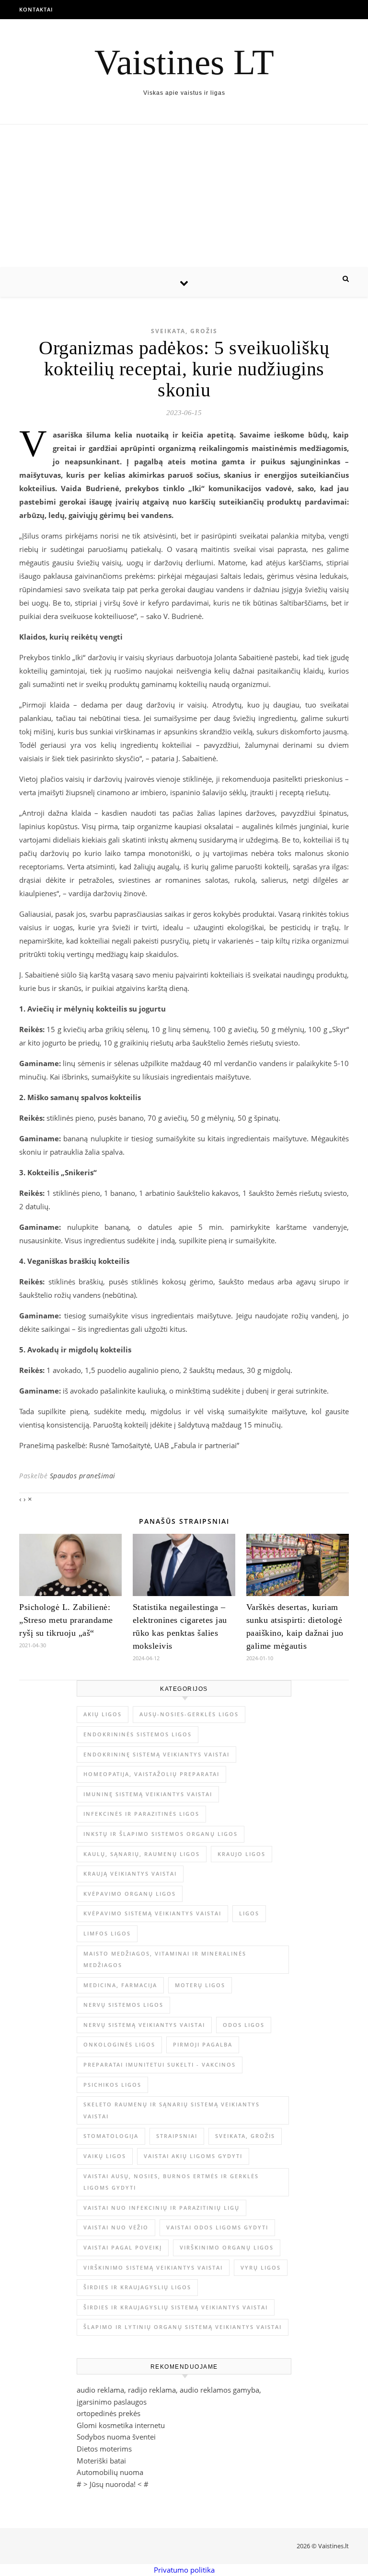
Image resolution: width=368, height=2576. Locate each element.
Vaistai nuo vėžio (116, 2227)
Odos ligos (244, 2025)
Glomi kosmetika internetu (121, 2425)
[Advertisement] (184, 196)
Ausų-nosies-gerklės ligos (189, 1714)
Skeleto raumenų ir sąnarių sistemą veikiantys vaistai (172, 2110)
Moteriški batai (101, 2461)
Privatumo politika (184, 2570)
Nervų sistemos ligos (123, 2005)
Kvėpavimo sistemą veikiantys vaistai (152, 1913)
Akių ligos (103, 1714)
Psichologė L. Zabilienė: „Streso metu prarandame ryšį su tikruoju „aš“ (66, 1620)
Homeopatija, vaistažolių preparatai (151, 1774)
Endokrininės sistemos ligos (138, 1734)
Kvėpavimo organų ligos (130, 1894)
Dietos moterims (104, 2449)
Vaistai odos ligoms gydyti (217, 2227)
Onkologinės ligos (119, 2044)
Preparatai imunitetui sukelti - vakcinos (160, 2064)
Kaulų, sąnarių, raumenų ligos (142, 1854)
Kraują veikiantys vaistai (130, 1873)
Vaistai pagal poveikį (123, 2247)
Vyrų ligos (261, 2267)
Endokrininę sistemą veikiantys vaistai (156, 1754)
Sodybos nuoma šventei (116, 2437)
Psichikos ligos (112, 2085)
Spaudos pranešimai (83, 1476)
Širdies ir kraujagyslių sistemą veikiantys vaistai (176, 2307)
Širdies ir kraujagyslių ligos (137, 2287)
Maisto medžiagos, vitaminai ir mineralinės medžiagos (165, 1959)
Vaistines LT (184, 62)
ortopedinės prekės (109, 2413)
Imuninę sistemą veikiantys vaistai (148, 1794)
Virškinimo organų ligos (227, 2247)
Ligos (249, 1913)
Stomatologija (111, 2136)
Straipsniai (177, 2136)
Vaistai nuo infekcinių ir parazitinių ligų (161, 2208)
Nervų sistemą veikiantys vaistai (144, 2025)
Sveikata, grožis (184, 331)
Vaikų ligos (105, 2156)
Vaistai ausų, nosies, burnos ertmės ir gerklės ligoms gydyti (171, 2182)
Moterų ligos (200, 1985)
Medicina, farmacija (120, 1985)
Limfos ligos (107, 1933)
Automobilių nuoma (110, 2472)
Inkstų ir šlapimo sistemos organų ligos (161, 1834)
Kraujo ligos (241, 1854)
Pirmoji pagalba (203, 2044)
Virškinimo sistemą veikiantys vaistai (153, 2267)
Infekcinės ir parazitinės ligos (141, 1814)
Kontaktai (36, 9)
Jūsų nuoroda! (113, 2484)
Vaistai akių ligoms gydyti (193, 2156)
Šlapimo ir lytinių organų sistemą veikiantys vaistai (183, 2327)
